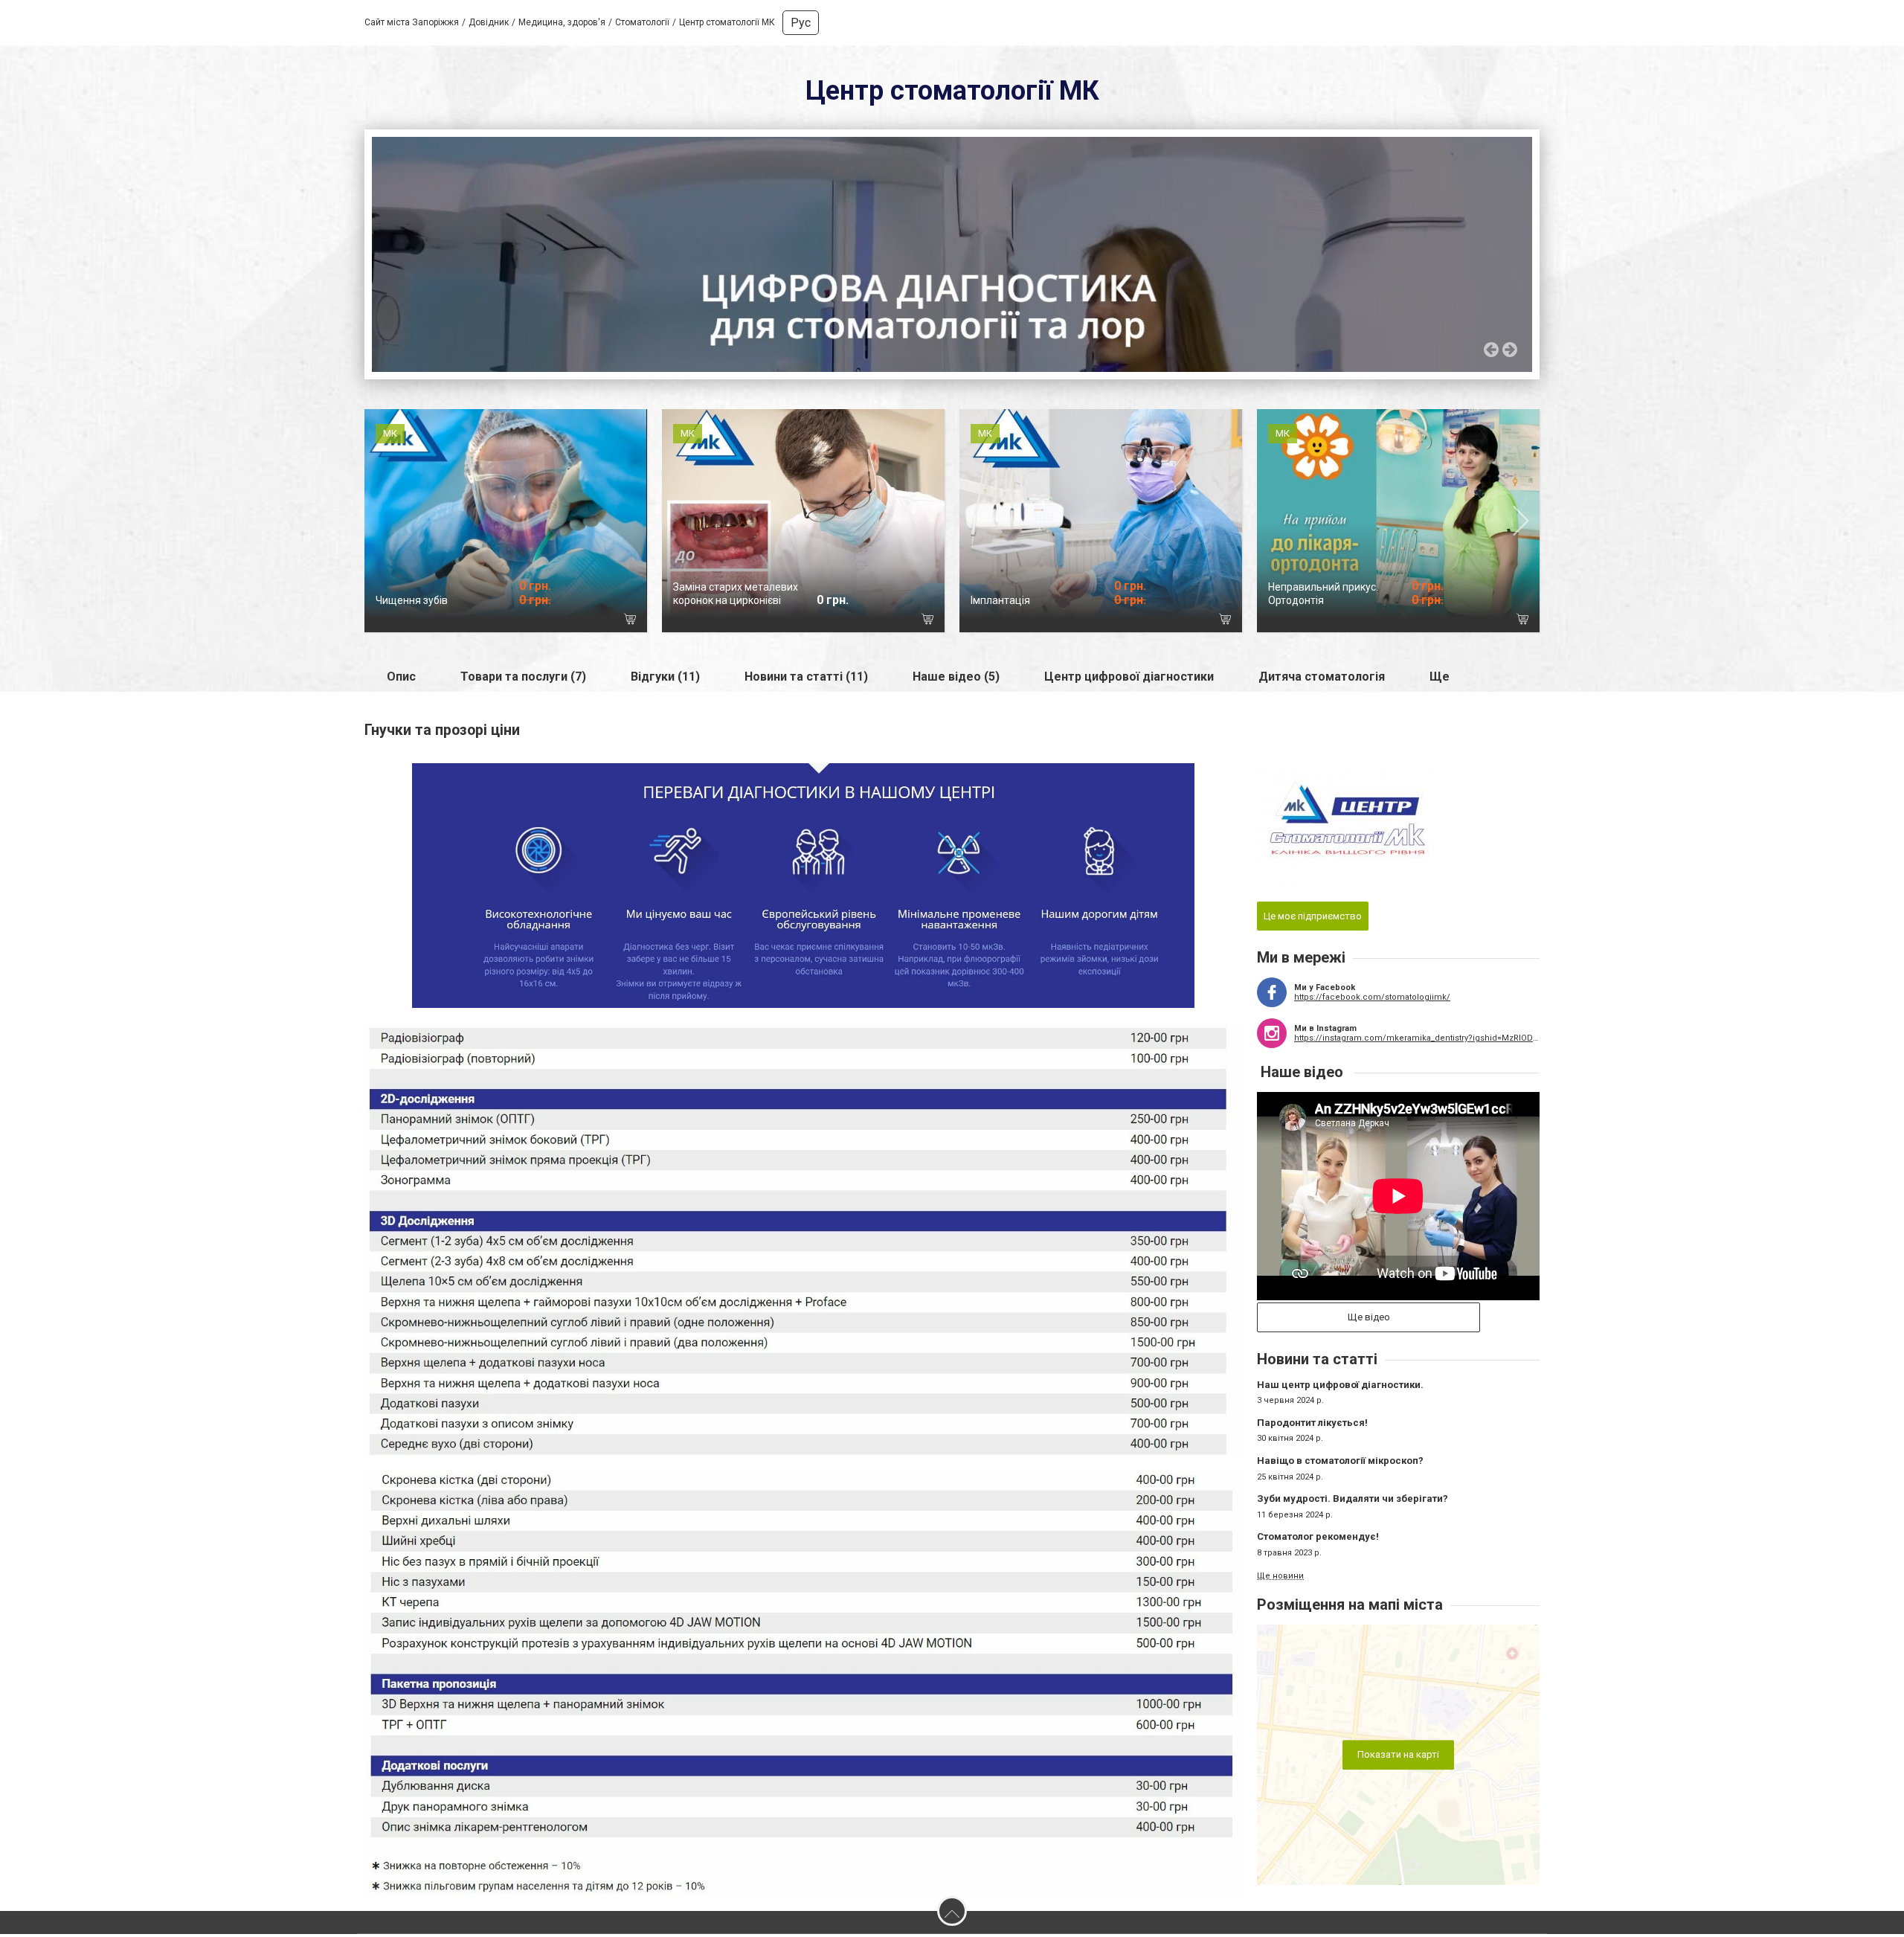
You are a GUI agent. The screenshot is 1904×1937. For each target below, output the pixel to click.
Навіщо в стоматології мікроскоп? (1340, 1464)
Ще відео (1369, 1321)
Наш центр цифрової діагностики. (1340, 1388)
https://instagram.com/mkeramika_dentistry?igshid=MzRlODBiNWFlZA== (1417, 1041)
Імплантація (1000, 603)
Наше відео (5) (956, 680)
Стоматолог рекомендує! (1318, 1539)
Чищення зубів (412, 603)
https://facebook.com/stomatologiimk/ (1372, 1000)
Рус (801, 23)
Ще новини (1280, 1579)
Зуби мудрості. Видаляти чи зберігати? (1353, 1501)
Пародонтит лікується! (1312, 1426)
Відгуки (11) (665, 680)
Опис (401, 680)
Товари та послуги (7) (523, 680)
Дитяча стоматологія (1322, 680)
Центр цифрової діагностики (1129, 680)
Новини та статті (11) (806, 680)
